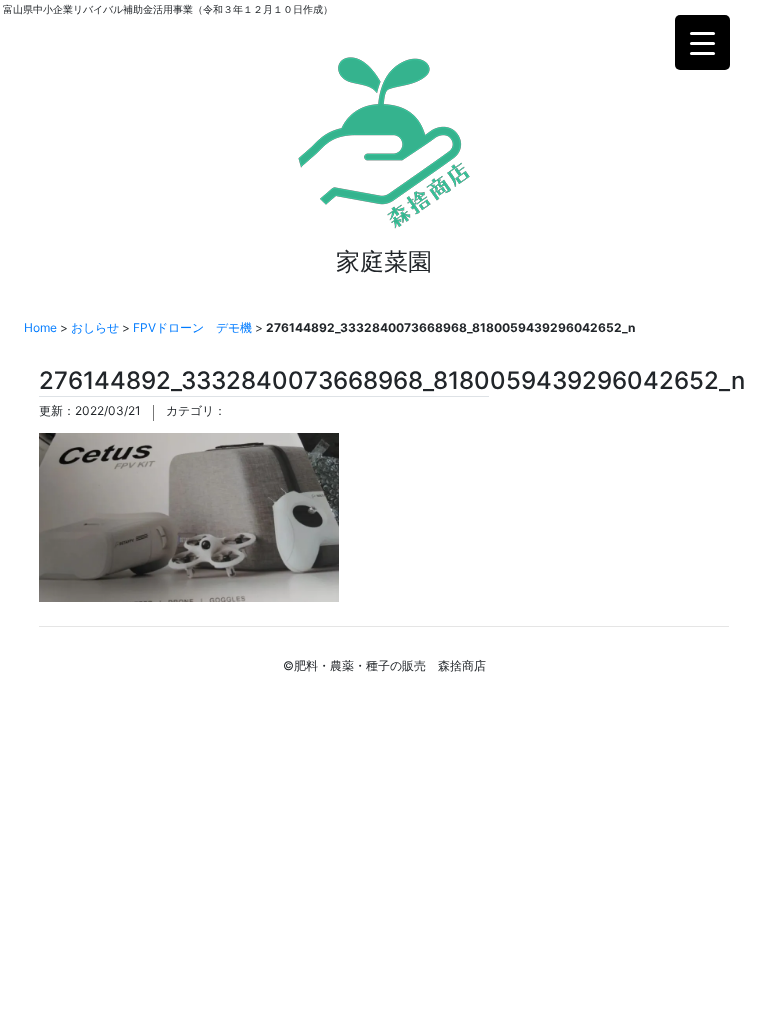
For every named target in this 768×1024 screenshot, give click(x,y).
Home (40, 327)
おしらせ (95, 327)
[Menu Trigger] (702, 42)
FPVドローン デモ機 (192, 327)
